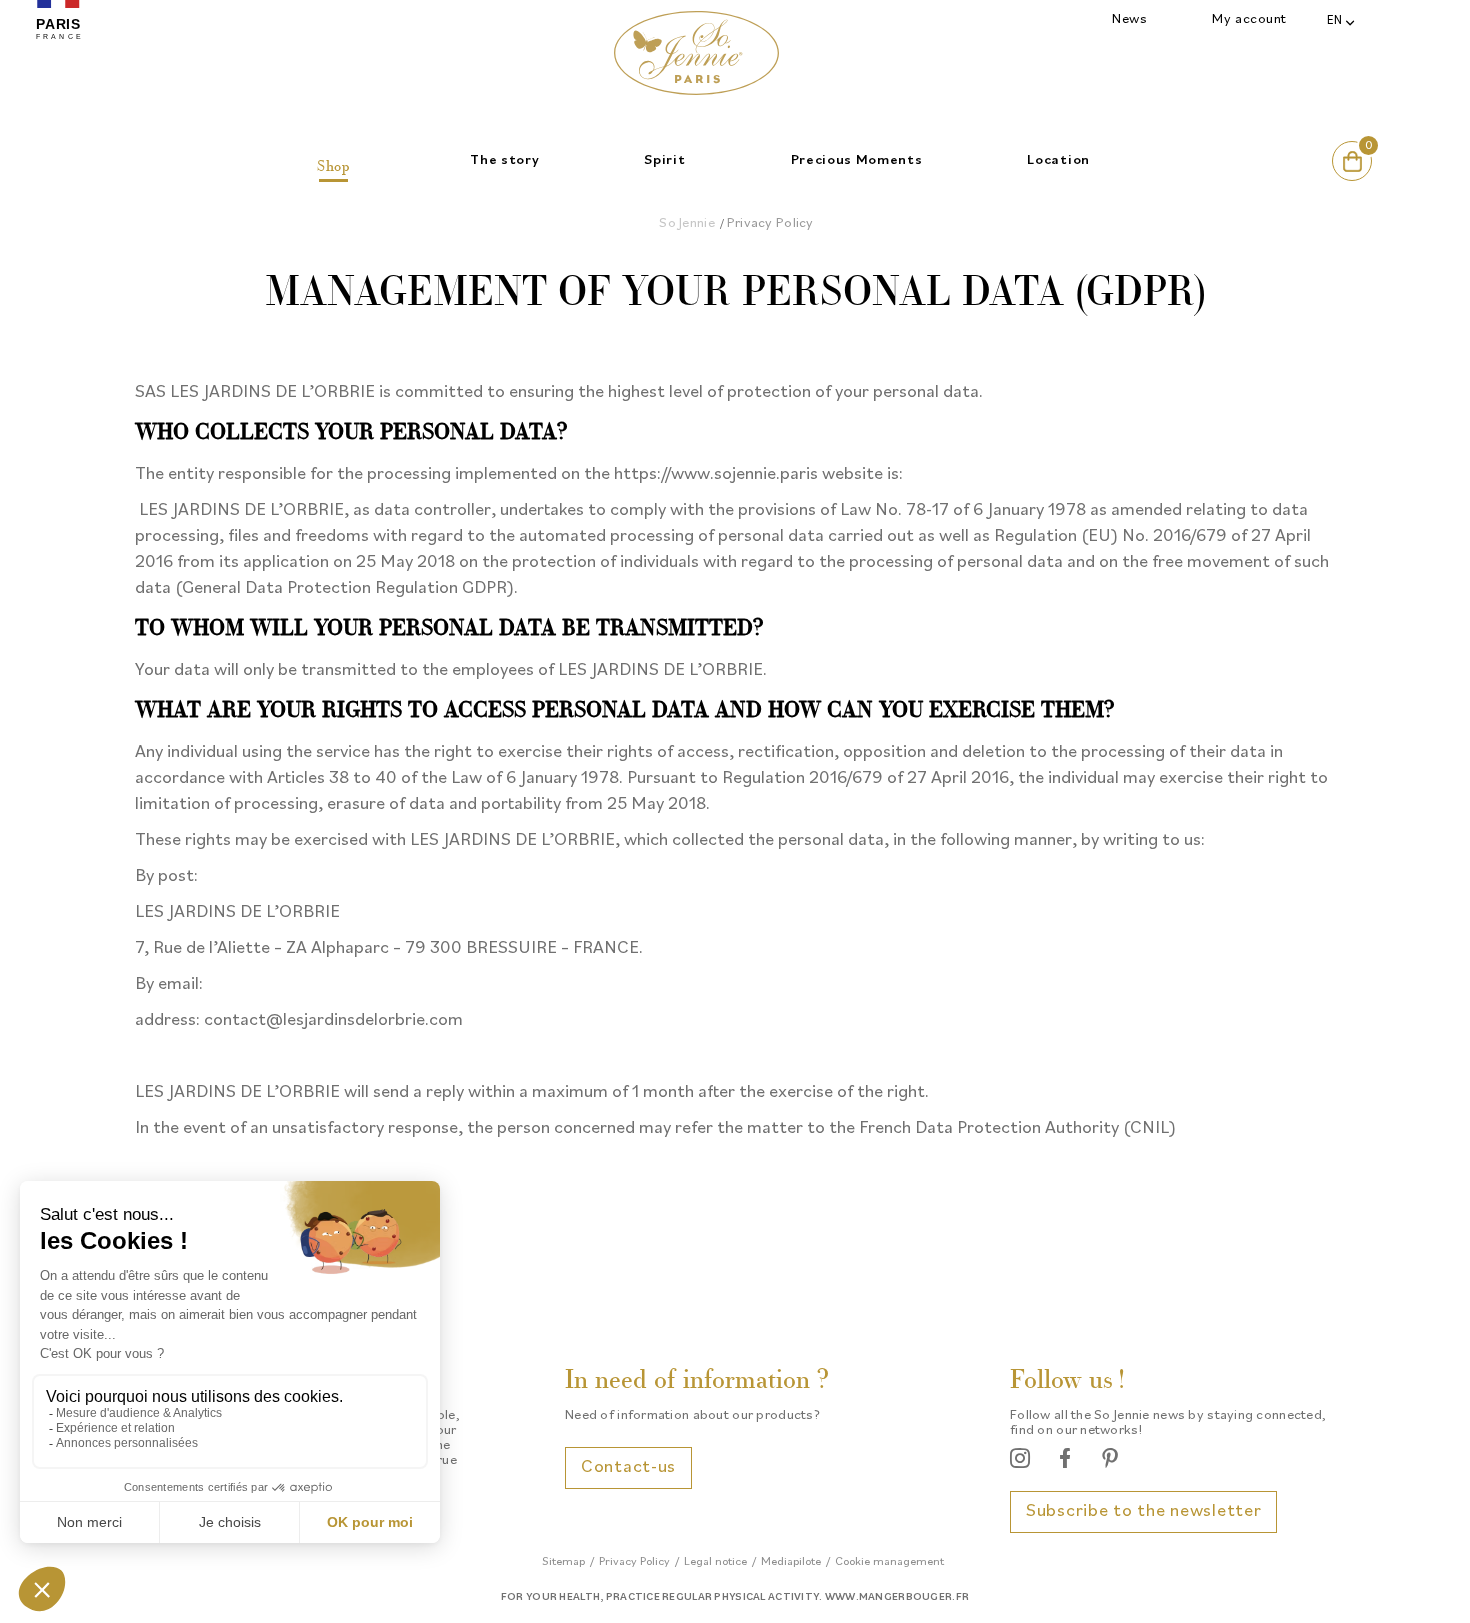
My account (1249, 19)
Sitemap (563, 1562)
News (1129, 19)
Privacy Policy (634, 1562)
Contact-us (628, 1467)
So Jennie (687, 223)
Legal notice (715, 1562)
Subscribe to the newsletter (1143, 1511)
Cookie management (889, 1562)
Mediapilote (791, 1562)
